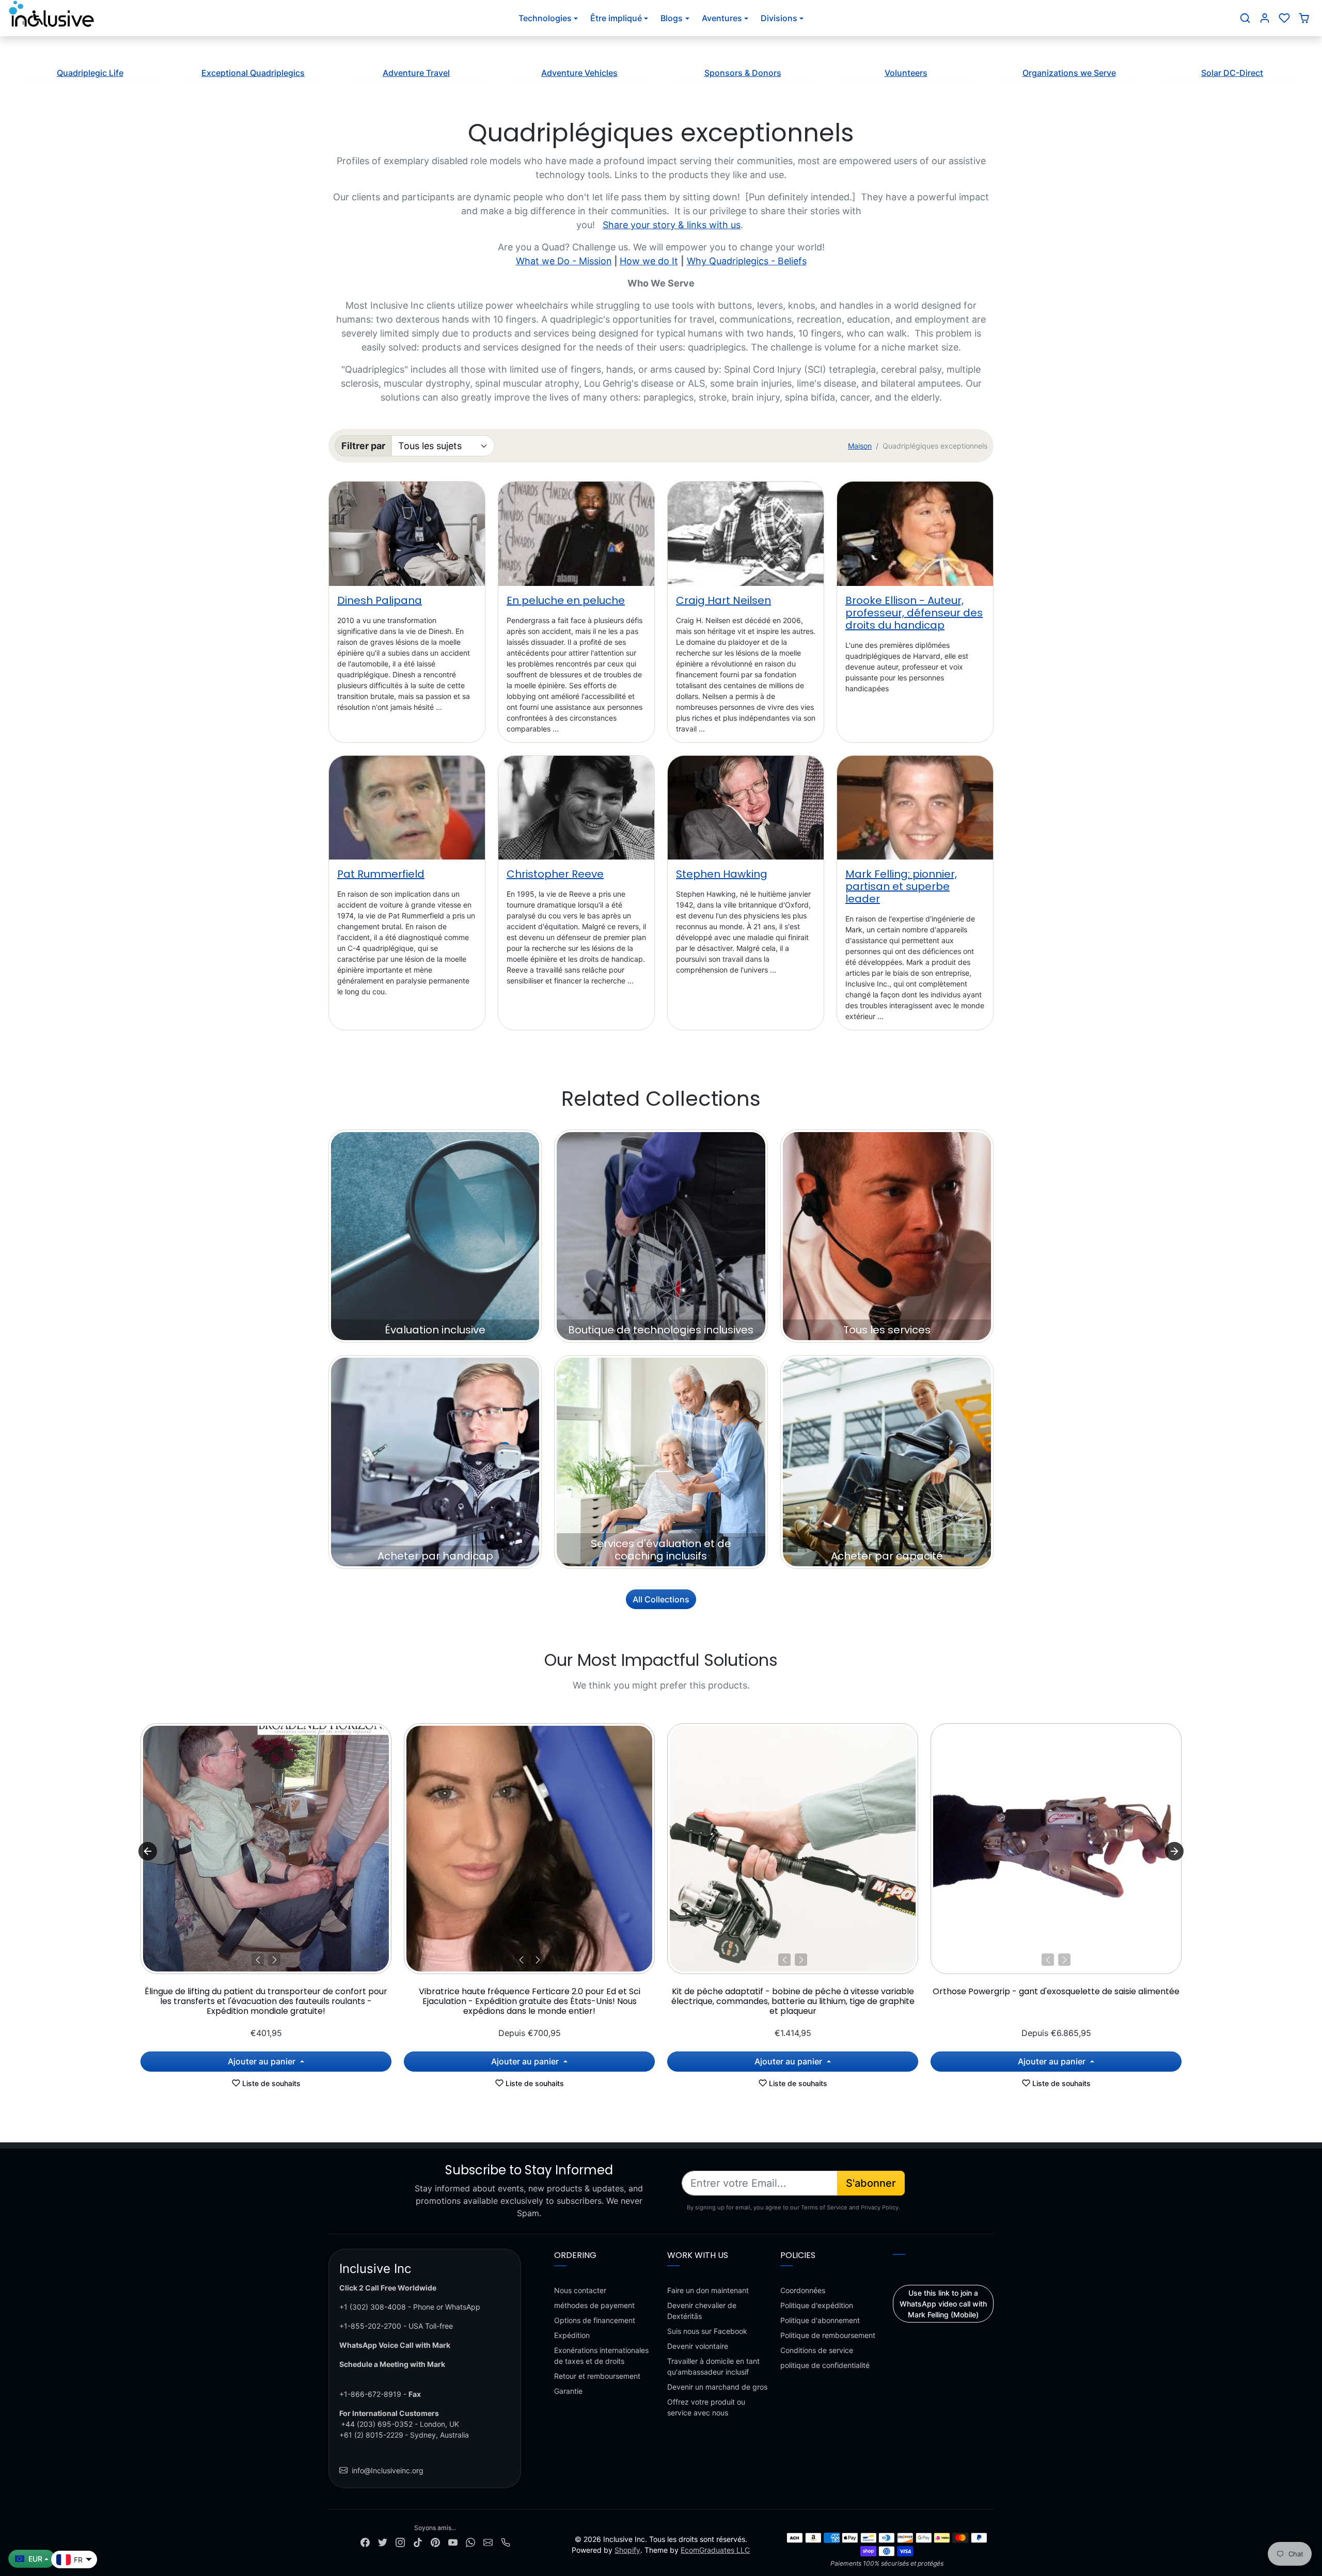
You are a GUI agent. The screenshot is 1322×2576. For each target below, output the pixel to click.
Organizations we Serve (1069, 73)
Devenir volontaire (698, 2346)
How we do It (649, 261)
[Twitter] (383, 2541)
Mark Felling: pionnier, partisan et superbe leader (901, 886)
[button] (1245, 18)
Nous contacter (580, 2290)
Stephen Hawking (722, 874)
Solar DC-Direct (1232, 73)
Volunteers (906, 73)
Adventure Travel (416, 73)
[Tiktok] (418, 2541)
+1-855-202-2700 (370, 2326)
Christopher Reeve (555, 874)
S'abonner (871, 2183)
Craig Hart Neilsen (723, 600)
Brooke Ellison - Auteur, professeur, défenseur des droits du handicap (914, 613)
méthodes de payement (594, 2305)
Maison (860, 446)
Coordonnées (803, 2290)
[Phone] (506, 2541)
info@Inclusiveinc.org (388, 2470)
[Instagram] (400, 2541)
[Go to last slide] (148, 1851)
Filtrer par (363, 446)
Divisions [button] (779, 18)
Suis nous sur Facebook (707, 2331)
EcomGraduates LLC (715, 2550)
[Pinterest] (435, 2541)
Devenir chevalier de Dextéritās (702, 2311)
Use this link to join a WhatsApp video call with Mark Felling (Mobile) (943, 2304)
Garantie (568, 2391)
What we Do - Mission (564, 261)
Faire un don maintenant (708, 2290)
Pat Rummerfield (381, 874)
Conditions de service (817, 2350)
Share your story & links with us (672, 225)
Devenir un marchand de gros (717, 2387)
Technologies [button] (545, 18)
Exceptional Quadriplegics (253, 73)
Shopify (627, 2550)
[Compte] (1265, 18)
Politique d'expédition (817, 2305)
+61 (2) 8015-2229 (371, 2435)
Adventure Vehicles (579, 73)
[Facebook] (365, 2541)
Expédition (572, 2335)
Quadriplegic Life (90, 73)
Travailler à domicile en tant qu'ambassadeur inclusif (713, 2366)
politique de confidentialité (825, 2365)
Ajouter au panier (263, 2061)
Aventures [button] (722, 18)
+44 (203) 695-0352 (377, 2424)
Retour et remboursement (597, 2376)
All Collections (661, 1599)
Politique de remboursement (828, 2335)
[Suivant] (274, 1960)
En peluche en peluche (566, 600)
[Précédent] (258, 1960)
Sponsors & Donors (743, 73)
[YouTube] (453, 2541)
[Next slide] (1174, 1851)
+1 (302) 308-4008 (373, 2307)
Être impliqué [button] (616, 18)
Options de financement (595, 2320)
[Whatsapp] (470, 2541)
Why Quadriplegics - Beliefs (747, 261)
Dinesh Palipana (380, 600)
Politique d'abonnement (820, 2320)
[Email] (488, 2541)
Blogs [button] (672, 18)
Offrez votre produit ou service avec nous (706, 2407)
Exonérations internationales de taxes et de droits (601, 2356)
